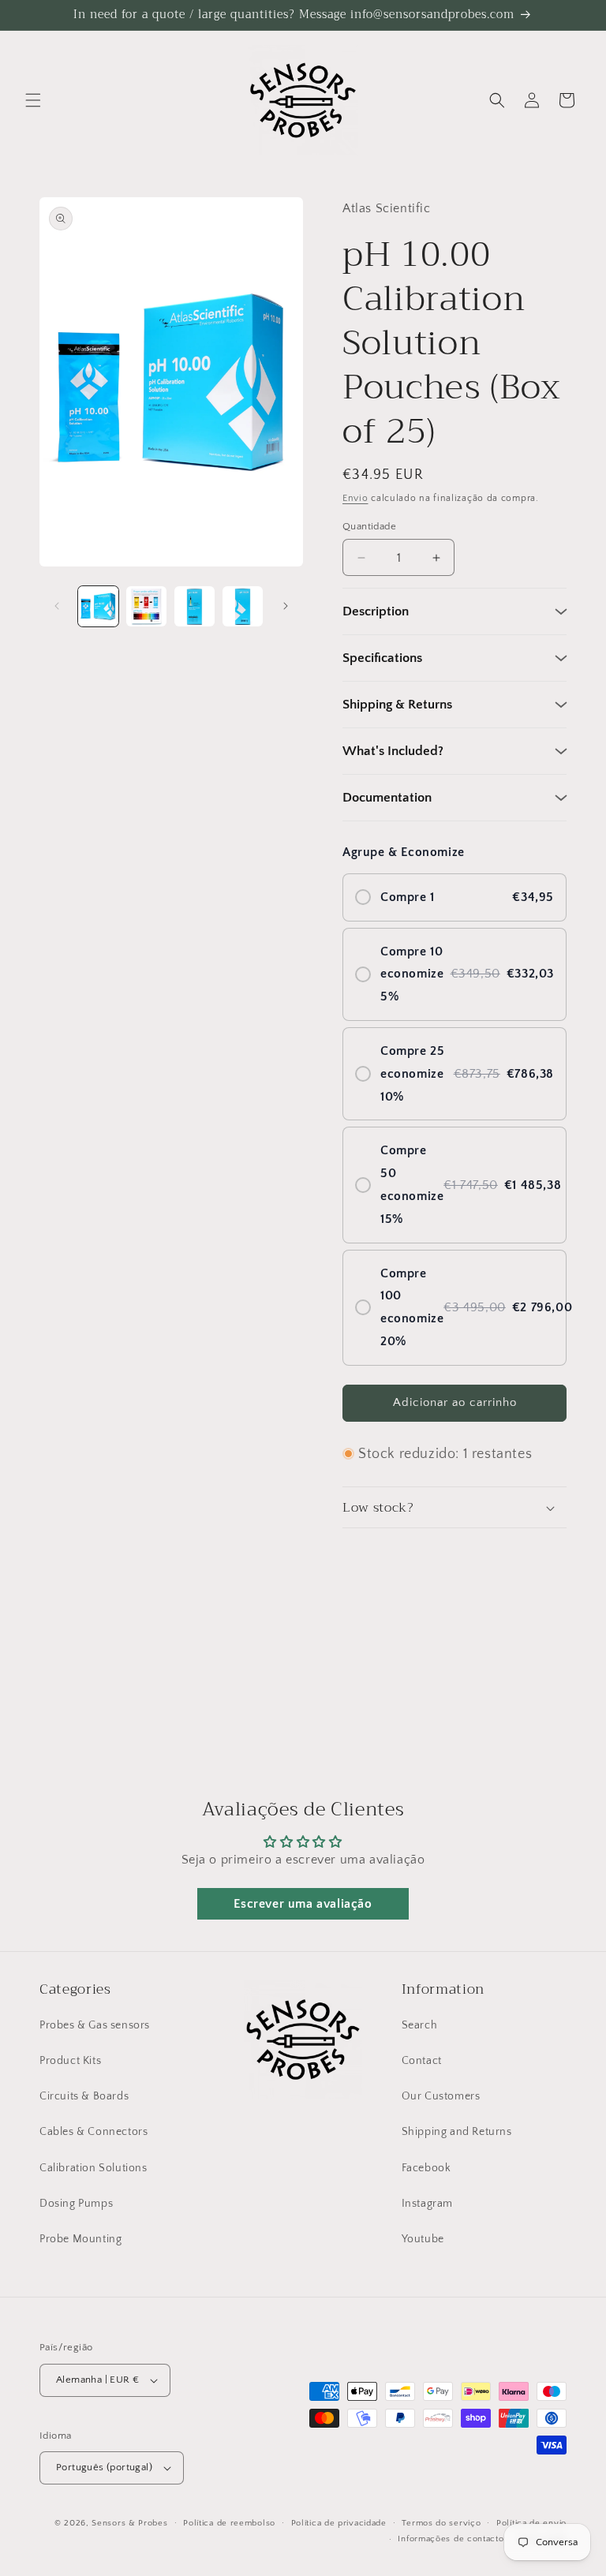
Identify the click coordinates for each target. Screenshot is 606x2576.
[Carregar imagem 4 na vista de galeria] (243, 606)
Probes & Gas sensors (95, 2025)
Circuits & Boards (84, 2096)
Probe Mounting (80, 2239)
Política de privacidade (339, 2523)
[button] (33, 100)
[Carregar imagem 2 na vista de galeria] (146, 606)
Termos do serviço (441, 2523)
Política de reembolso (229, 2523)
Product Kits (70, 2061)
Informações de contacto (451, 2539)
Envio (355, 498)
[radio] (454, 897)
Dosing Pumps (76, 2204)
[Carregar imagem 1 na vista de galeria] (98, 606)
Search (420, 2025)
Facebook (426, 2168)
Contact (422, 2061)
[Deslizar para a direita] (286, 606)
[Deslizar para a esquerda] (57, 606)
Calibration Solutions (94, 2168)
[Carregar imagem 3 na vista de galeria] (195, 606)
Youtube (423, 2239)
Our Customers (441, 2096)
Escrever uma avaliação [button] (303, 1904)
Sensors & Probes (129, 2523)
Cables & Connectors (94, 2132)
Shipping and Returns (457, 2132)
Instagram (427, 2204)
